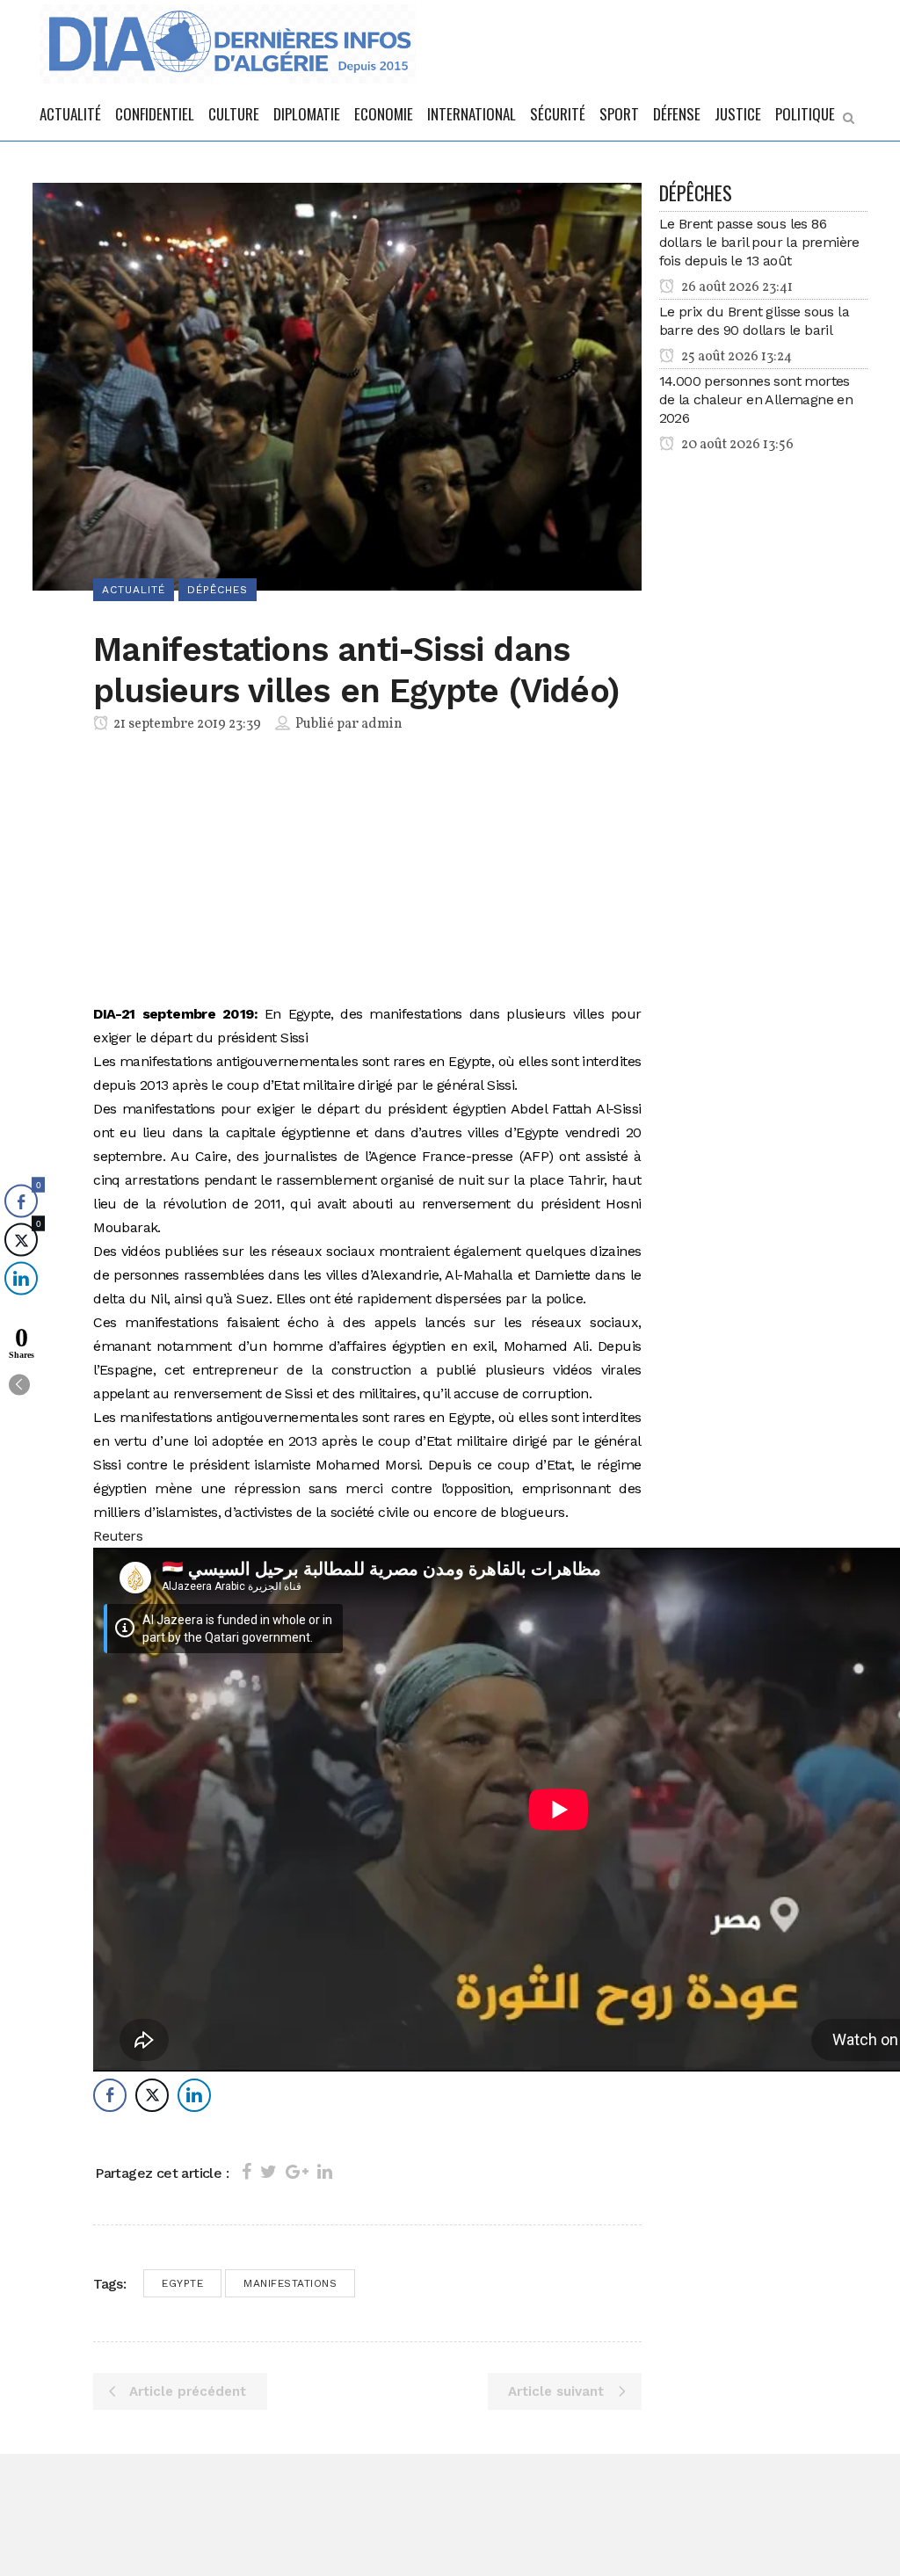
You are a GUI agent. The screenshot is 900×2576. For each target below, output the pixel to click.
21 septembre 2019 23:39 (186, 724)
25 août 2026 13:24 (735, 357)
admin (382, 724)
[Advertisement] (367, 872)
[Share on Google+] (297, 2172)
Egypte (182, 2283)
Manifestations (290, 2283)
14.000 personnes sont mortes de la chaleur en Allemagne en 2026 (756, 399)
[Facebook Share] (110, 2095)
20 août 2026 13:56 (736, 445)
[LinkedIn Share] (194, 2095)
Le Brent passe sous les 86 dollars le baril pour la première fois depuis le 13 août (759, 242)
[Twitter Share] (152, 2095)
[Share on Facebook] (247, 2172)
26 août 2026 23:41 (736, 287)
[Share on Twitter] (269, 2172)
